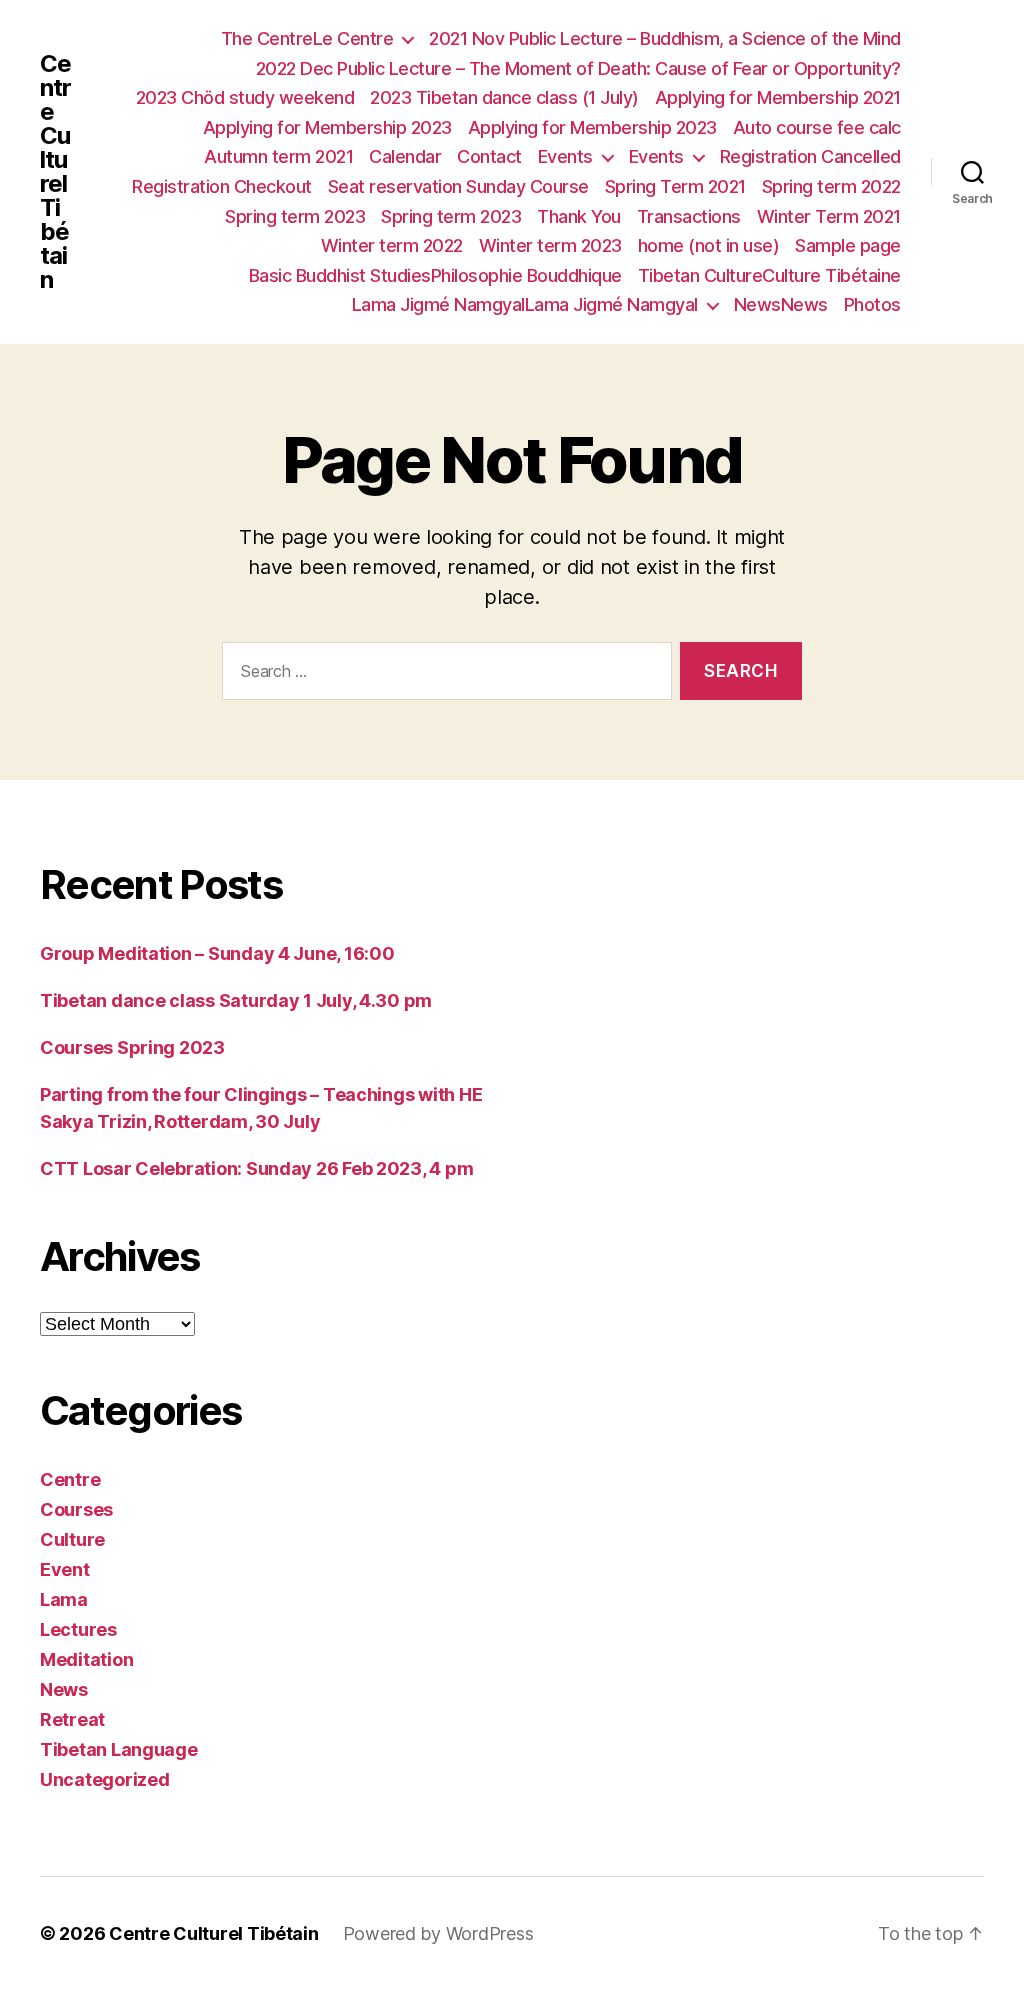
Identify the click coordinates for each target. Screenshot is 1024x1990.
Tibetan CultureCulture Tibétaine (769, 275)
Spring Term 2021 (675, 186)
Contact (489, 156)
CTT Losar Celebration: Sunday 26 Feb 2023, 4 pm (256, 1168)
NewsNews (781, 304)
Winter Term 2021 (829, 216)
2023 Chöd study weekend (245, 97)
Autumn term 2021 (278, 156)
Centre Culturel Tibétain (55, 172)
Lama (64, 1599)
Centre (70, 1479)
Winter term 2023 (550, 245)
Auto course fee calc (817, 127)
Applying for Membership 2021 (778, 97)
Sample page (848, 245)
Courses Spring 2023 (132, 1047)
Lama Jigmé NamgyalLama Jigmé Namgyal (525, 304)
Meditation (86, 1659)
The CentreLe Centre (307, 38)
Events (565, 156)
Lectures (78, 1629)
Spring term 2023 (295, 216)
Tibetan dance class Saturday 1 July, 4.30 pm (236, 1000)
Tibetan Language (119, 1749)
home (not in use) (709, 245)
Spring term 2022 (831, 186)
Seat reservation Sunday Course (458, 186)
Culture (72, 1539)
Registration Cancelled (810, 156)
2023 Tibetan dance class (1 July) (504, 97)
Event (65, 1569)
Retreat (72, 1719)
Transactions (689, 216)
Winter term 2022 (392, 245)
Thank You (579, 216)
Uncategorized (105, 1779)
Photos (872, 304)
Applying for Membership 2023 (327, 127)
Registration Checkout (222, 186)
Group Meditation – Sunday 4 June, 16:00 (217, 953)
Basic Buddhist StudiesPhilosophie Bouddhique (435, 275)
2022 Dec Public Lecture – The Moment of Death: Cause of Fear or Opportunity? (578, 68)
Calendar (405, 156)
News (64, 1689)
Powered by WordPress (438, 1933)
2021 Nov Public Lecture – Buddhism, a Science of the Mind (665, 38)
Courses (76, 1509)
